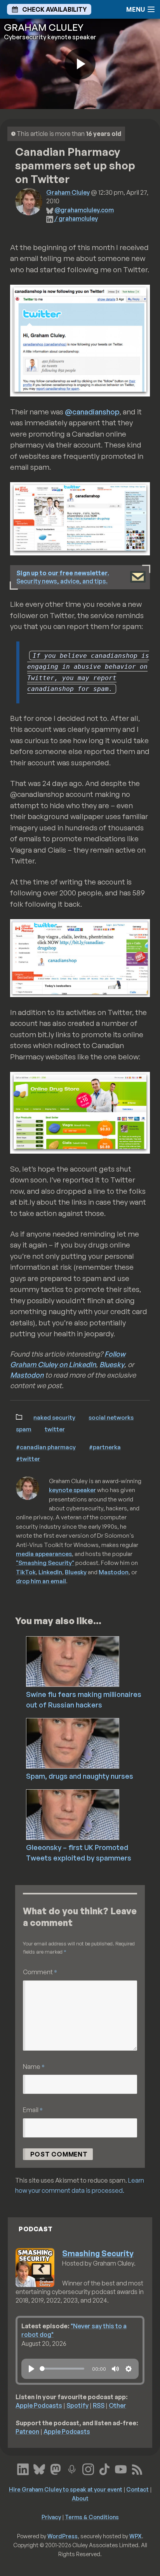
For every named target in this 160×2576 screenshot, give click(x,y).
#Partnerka (105, 1447)
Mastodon (27, 1375)
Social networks (111, 1417)
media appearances (44, 1554)
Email (33, 2110)
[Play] (31, 2369)
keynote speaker (72, 1490)
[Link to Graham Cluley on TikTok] (104, 2469)
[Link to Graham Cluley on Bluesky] (39, 2469)
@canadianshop (92, 412)
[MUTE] (115, 2369)
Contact (137, 2489)
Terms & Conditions (92, 2517)
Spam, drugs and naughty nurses (80, 1776)
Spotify (77, 2405)
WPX (136, 2536)
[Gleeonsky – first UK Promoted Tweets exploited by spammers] (91, 1814)
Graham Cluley (68, 192)
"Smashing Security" (45, 1563)
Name (34, 2066)
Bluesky (112, 1364)
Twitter (55, 1429)
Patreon (27, 2432)
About (80, 2498)
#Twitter (28, 1459)
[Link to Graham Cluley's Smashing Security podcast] (72, 2469)
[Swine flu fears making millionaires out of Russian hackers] (91, 1661)
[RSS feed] (137, 2469)
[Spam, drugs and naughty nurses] (91, 1743)
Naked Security (54, 1417)
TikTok (26, 1572)
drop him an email (41, 1581)
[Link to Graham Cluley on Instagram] (88, 2469)
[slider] (62, 2369)
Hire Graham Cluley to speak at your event (66, 2489)
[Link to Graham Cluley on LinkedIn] (23, 2469)
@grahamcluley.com (84, 210)
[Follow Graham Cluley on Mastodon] (56, 2469)
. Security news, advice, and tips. (63, 577)
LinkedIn (50, 1572)
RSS (99, 2405)
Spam (24, 1429)
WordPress (63, 2536)
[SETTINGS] (129, 2369)
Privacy (51, 2517)
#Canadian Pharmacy (46, 1447)
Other (117, 2405)
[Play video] (80, 64)
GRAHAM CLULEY (44, 27)
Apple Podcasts (39, 2405)
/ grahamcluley (76, 218)
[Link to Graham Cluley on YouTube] (121, 2469)
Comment (40, 1972)
